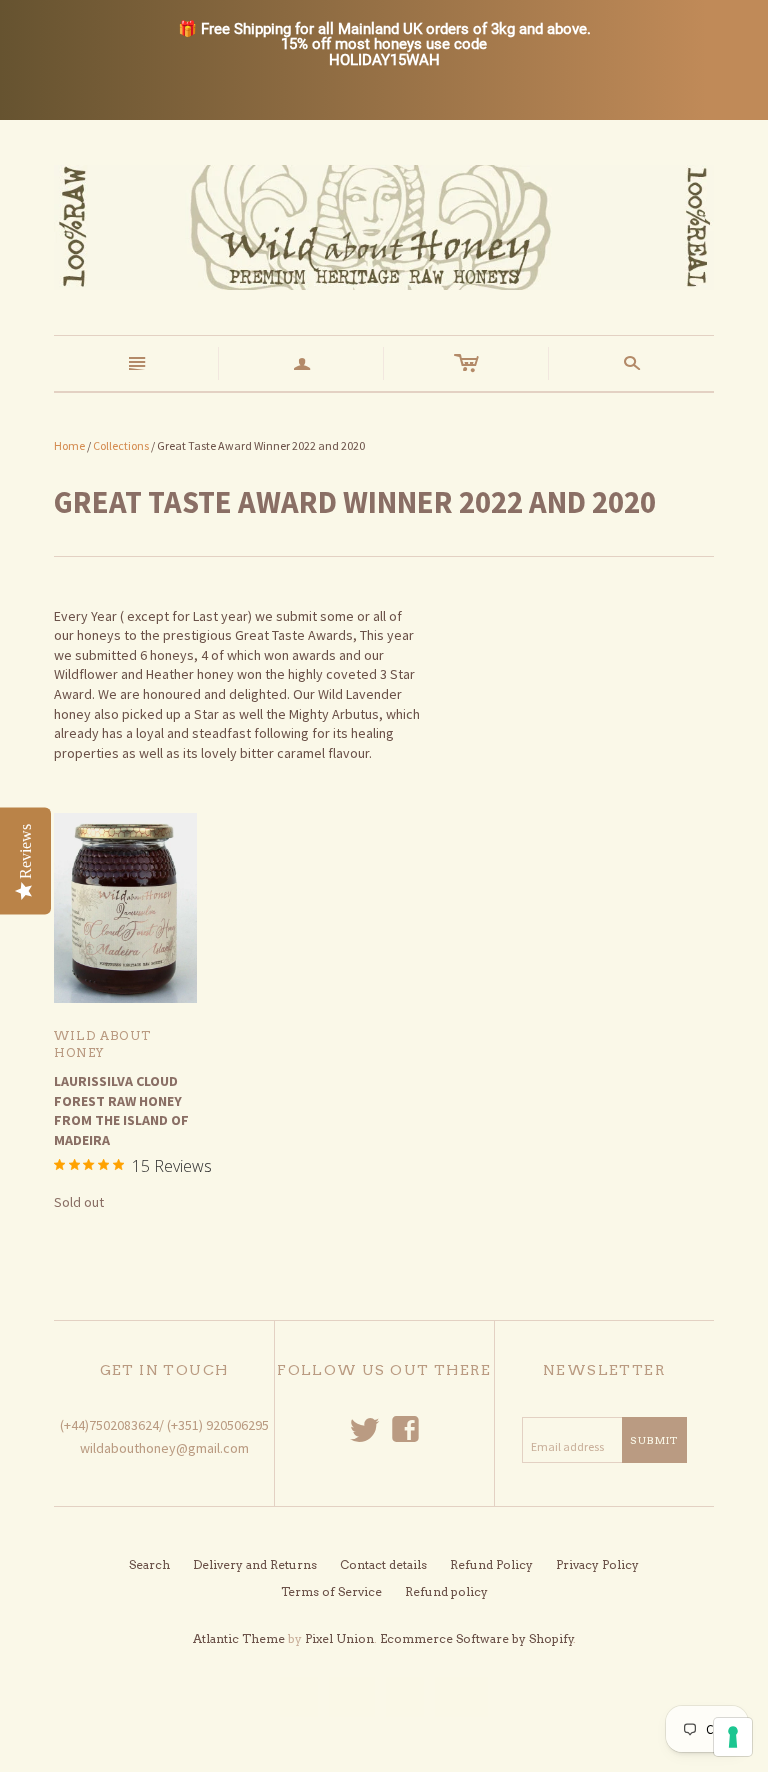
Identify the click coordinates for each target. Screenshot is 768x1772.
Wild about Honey (102, 1044)
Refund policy (446, 1591)
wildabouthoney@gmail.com (164, 1448)
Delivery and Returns (255, 1564)
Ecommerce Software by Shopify (477, 1638)
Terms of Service (331, 1591)
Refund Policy (491, 1564)
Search (149, 1564)
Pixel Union (339, 1638)
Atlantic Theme (239, 1638)
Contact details (383, 1564)
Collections (121, 445)
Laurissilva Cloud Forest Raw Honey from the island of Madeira (121, 1110)
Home (69, 445)
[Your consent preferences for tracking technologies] (733, 1737)
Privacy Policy (597, 1564)
